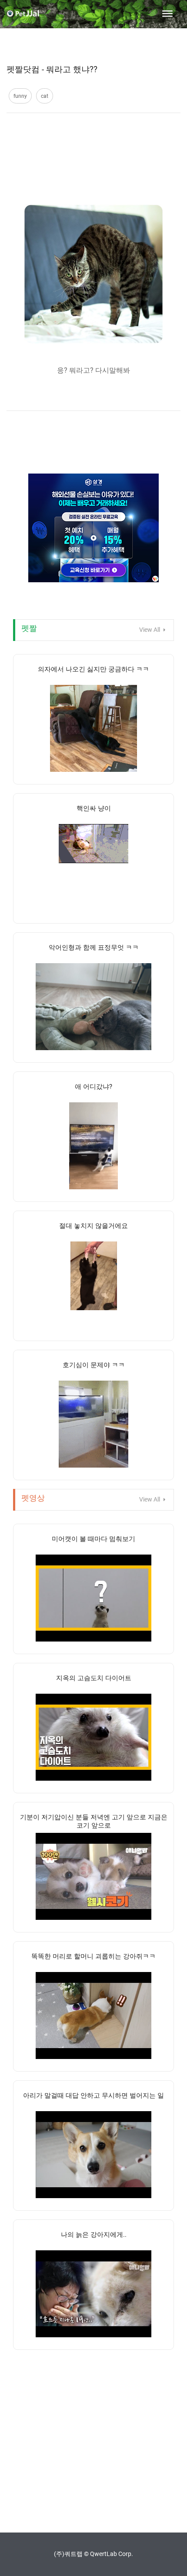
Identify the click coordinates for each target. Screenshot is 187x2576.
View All (150, 630)
